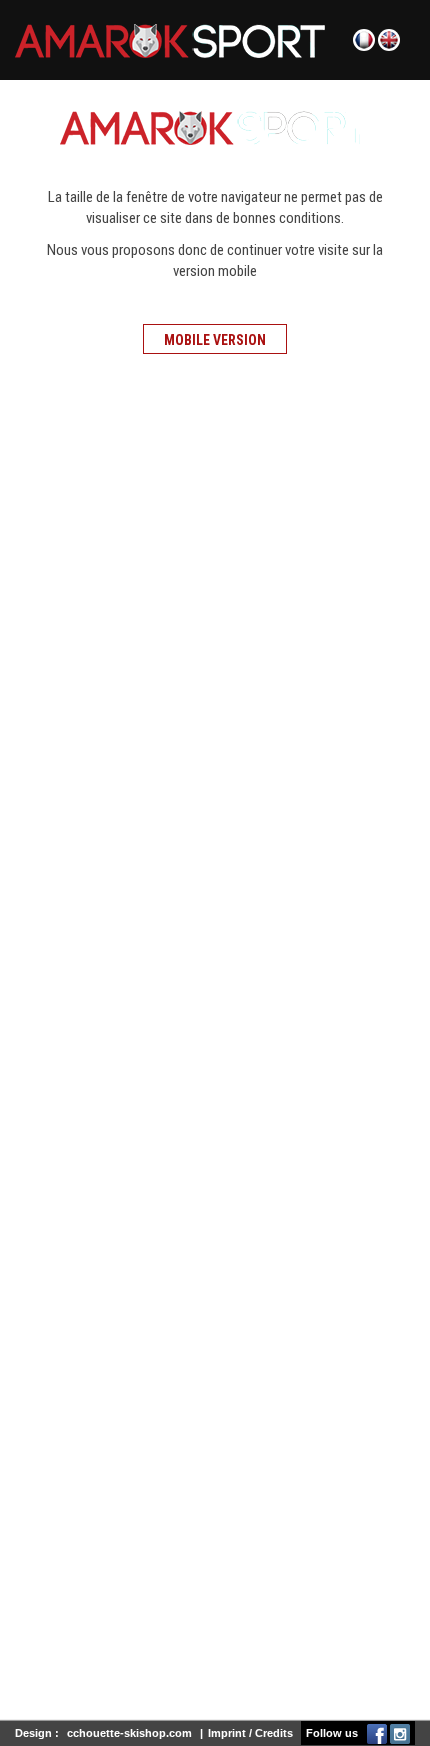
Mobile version (215, 340)
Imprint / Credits (250, 1733)
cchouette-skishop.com (129, 1733)
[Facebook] (377, 1733)
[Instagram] (400, 1733)
